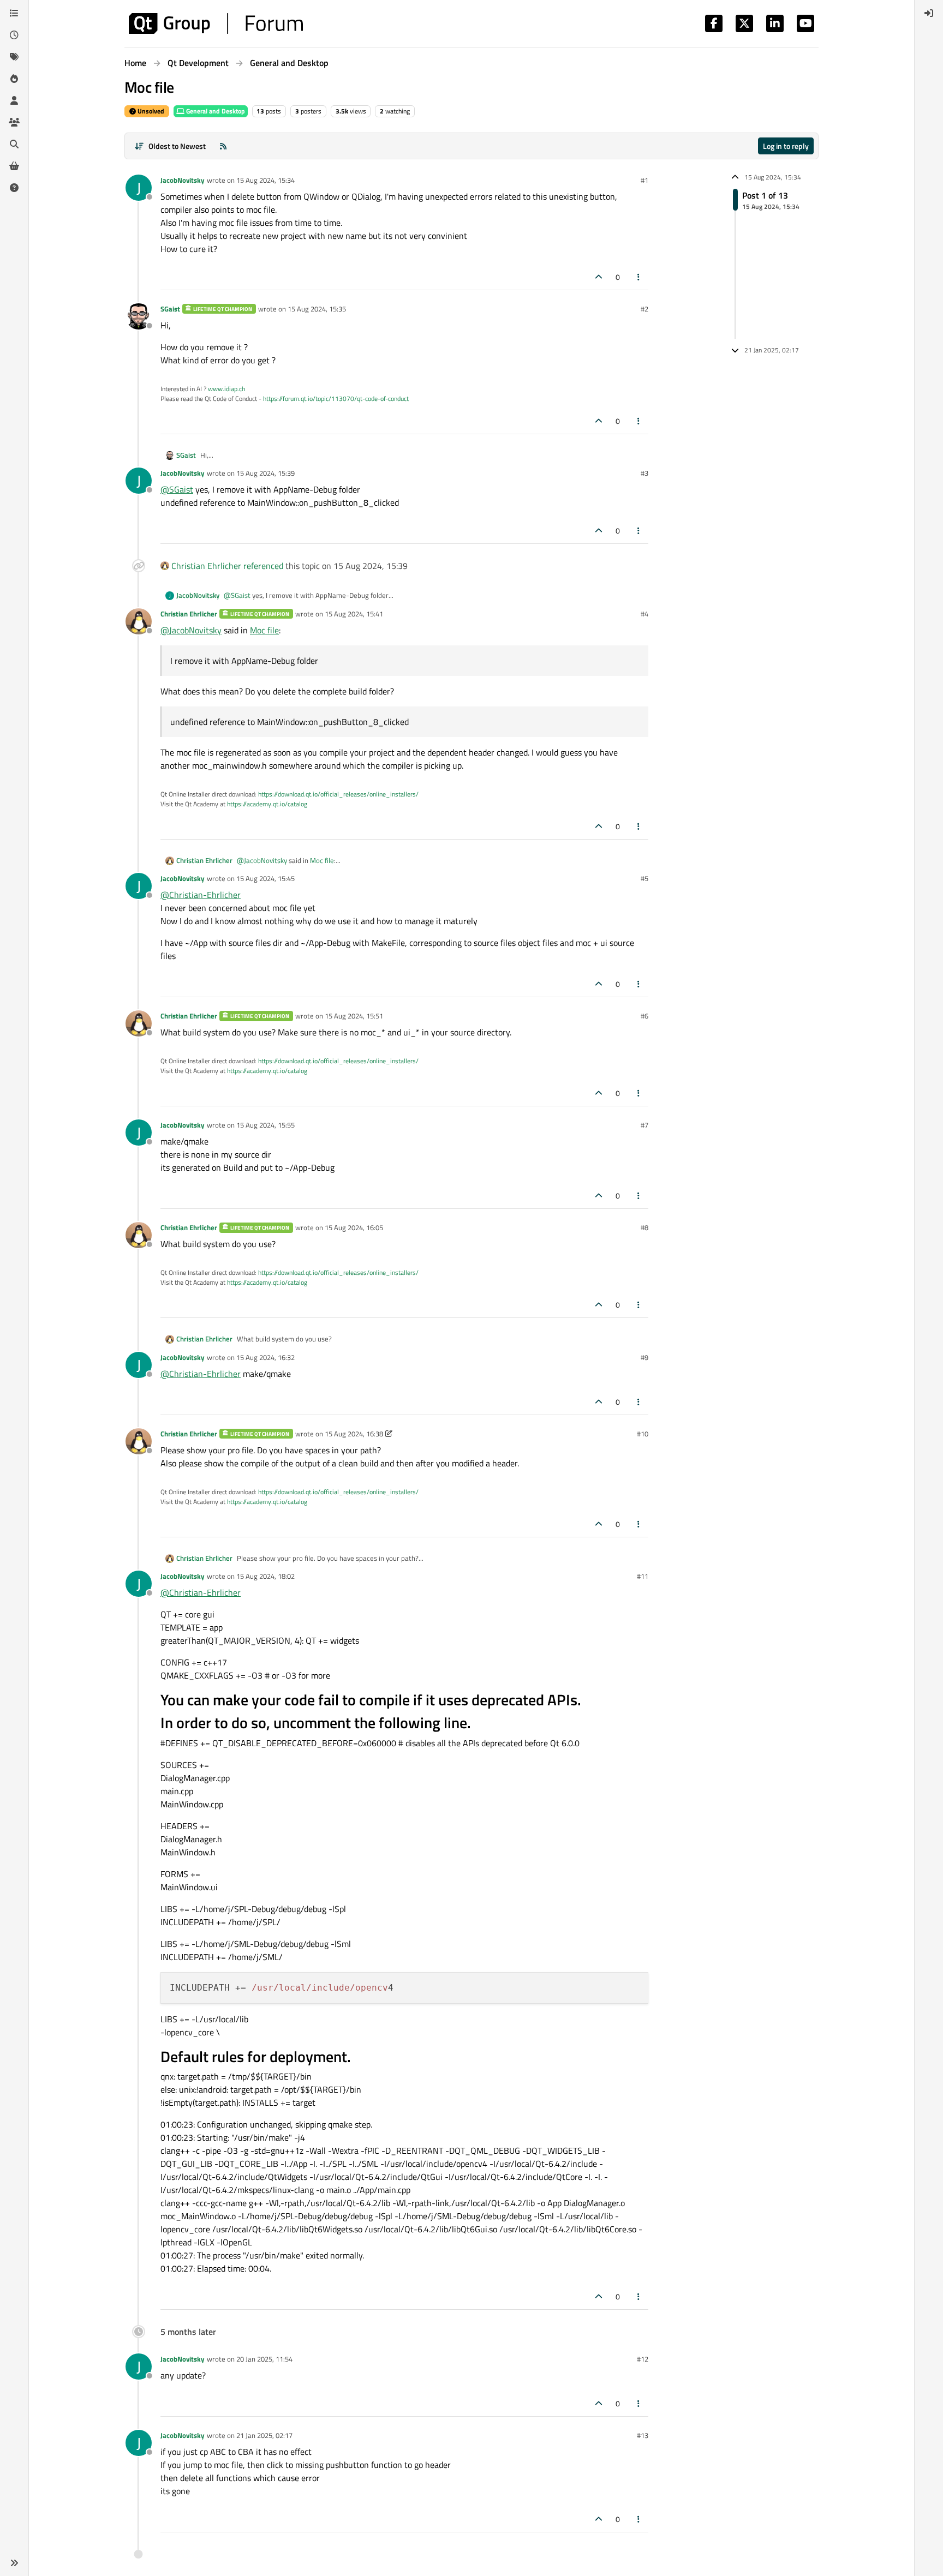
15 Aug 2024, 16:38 (354, 1434)
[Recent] (14, 35)
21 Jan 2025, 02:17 (264, 2435)
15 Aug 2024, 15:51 (354, 1016)
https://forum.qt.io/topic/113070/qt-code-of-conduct (336, 399)
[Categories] (14, 13)
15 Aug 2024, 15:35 (317, 309)
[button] (14, 2563)
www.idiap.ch (226, 389)
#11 (643, 1576)
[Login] (929, 13)
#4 (644, 614)
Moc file (264, 630)
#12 (643, 2359)
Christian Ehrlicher (206, 566)
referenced (263, 566)
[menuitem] (929, 13)
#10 (643, 1434)
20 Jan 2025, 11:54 (264, 2359)
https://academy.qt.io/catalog (267, 804)
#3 (644, 473)
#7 (644, 1125)
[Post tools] (639, 277)
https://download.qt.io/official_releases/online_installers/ (338, 794)
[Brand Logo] (216, 23)
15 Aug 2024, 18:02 (265, 1576)
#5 (644, 878)
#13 (643, 2435)
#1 (644, 180)
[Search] (14, 144)
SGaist (170, 309)
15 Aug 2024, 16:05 (354, 1227)
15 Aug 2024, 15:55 (265, 1125)
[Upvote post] (599, 277)
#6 (644, 1016)
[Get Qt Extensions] (14, 166)
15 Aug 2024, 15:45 (265, 878)
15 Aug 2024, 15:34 (265, 180)
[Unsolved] (14, 188)
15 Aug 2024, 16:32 (265, 1357)
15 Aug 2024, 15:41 (354, 614)
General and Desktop (215, 111)
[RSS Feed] (223, 146)
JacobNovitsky (183, 180)
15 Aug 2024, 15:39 (265, 473)
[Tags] (14, 57)
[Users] (14, 100)
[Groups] (14, 122)
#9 (644, 1357)
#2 (644, 309)
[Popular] (14, 79)
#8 (644, 1227)
